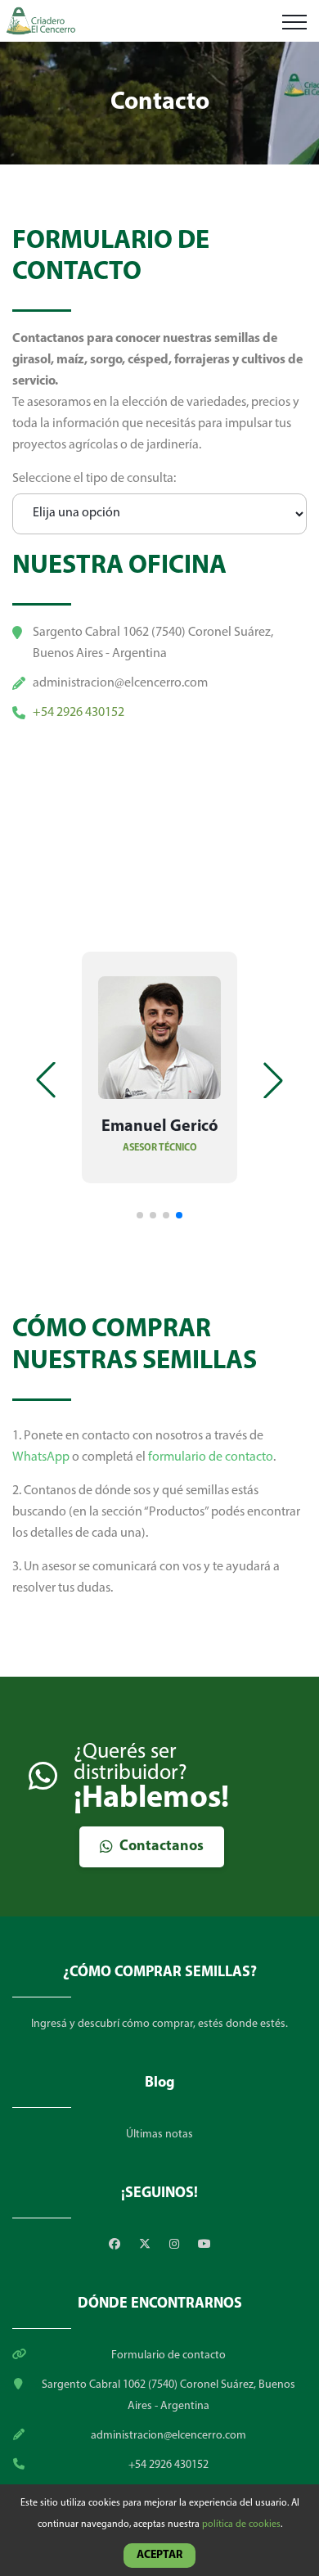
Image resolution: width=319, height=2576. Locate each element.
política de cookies (241, 2524)
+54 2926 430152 (79, 713)
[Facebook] (116, 2245)
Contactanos (162, 1847)
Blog (160, 2083)
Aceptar (159, 2555)
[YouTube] (204, 2245)
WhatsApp (41, 1457)
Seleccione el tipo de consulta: (94, 479)
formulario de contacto (211, 1457)
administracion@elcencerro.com (120, 683)
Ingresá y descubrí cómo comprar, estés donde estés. (159, 2024)
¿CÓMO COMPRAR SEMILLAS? (160, 1973)
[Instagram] (175, 2245)
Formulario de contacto (168, 2355)
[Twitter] (146, 2245)
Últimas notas (159, 2135)
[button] (273, 1080)
